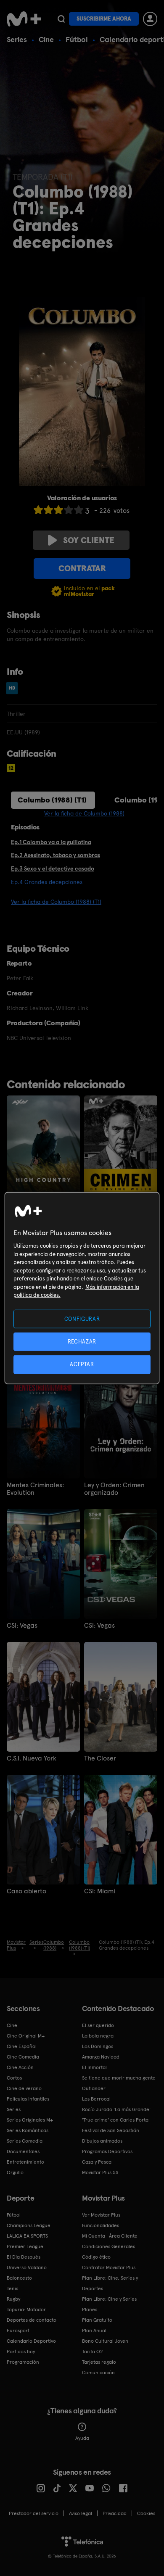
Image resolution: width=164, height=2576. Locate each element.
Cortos (14, 2078)
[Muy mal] (38, 510)
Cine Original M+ (26, 2036)
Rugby (13, 2299)
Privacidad (115, 2513)
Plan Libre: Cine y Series (109, 2299)
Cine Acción (20, 2067)
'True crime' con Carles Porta (115, 2120)
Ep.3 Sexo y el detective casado (53, 868)
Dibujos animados (102, 2141)
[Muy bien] (79, 510)
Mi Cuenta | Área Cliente (110, 2236)
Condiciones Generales (108, 2246)
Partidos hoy (21, 2352)
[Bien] (69, 510)
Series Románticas (28, 2130)
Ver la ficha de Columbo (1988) (84, 813)
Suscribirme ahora (104, 19)
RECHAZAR (82, 1342)
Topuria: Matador (26, 2309)
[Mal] (48, 510)
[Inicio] (24, 19)
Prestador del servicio (34, 2513)
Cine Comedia (23, 2057)
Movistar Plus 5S (100, 2172)
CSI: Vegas (22, 1626)
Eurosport (18, 2331)
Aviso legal (81, 2513)
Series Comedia (25, 2141)
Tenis (12, 2288)
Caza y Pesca (97, 2162)
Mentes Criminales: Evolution (35, 1489)
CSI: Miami (100, 1891)
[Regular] (58, 510)
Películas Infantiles (28, 2099)
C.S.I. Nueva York (32, 1758)
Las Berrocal (96, 2099)
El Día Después (24, 2257)
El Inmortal (94, 2067)
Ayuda (82, 2438)
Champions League (29, 2225)
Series (17, 39)
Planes (90, 2309)
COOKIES (146, 2513)
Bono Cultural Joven (105, 2341)
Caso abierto (26, 1891)
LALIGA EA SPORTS (27, 2236)
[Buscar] (61, 19)
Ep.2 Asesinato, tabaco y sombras (56, 855)
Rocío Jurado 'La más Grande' (116, 2109)
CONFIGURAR (82, 1319)
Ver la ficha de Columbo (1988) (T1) (56, 902)
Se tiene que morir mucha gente (119, 2078)
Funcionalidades (101, 2225)
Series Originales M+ (30, 2120)
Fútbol (77, 39)
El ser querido (98, 2025)
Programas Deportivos (107, 2151)
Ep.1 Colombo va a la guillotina (51, 842)
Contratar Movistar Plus (109, 2267)
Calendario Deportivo (31, 2341)
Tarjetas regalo (99, 2362)
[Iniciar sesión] (150, 19)
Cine (46, 39)
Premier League (25, 2246)
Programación (23, 2362)
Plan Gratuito (97, 2320)
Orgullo (15, 2172)
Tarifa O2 (93, 2352)
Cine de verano (24, 2088)
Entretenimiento (25, 2162)
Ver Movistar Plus (101, 2215)
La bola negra (98, 2036)
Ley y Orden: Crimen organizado (114, 1489)
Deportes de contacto (32, 2320)
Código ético (96, 2257)
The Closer (100, 1758)
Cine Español (22, 2046)
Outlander (94, 2088)
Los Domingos (98, 2046)
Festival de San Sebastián (111, 2130)
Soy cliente (89, 540)
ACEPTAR (82, 1364)
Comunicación (98, 2373)
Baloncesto (19, 2278)
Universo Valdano (27, 2267)
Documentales (23, 2151)
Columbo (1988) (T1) (52, 800)
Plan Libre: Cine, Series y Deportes (110, 2283)
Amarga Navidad (101, 2057)
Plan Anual (94, 2331)
